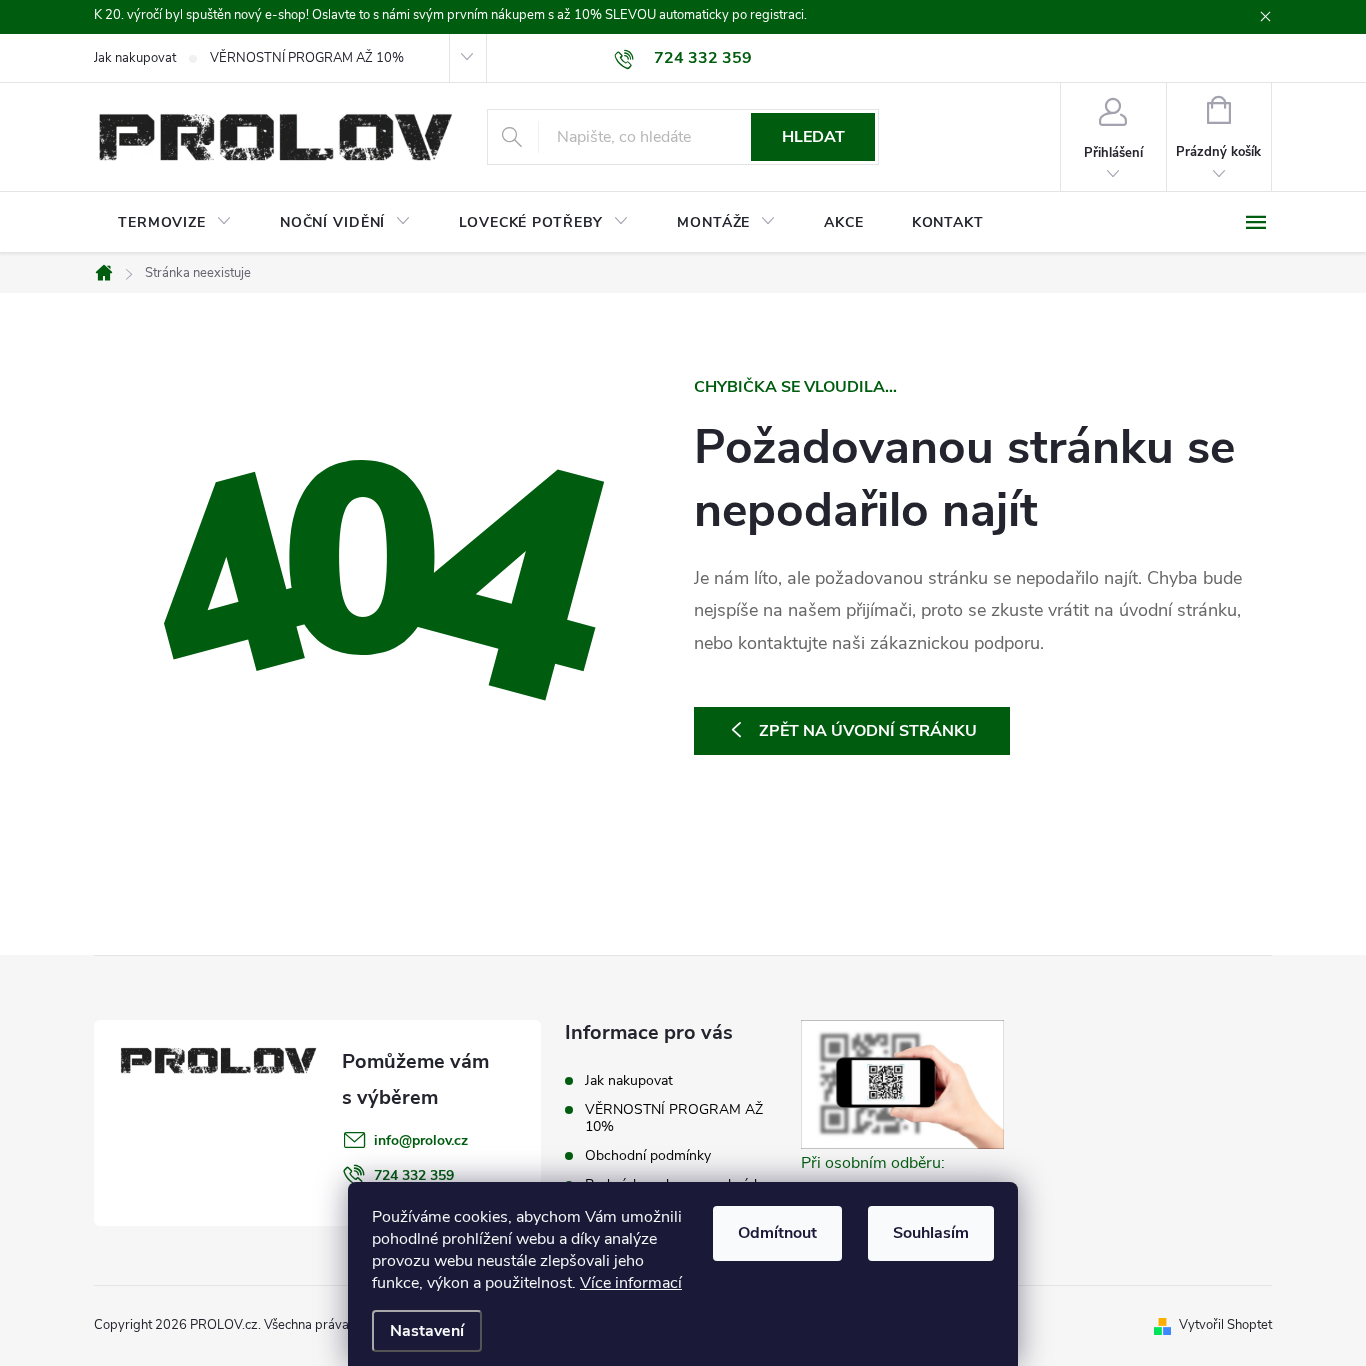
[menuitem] (175, 223)
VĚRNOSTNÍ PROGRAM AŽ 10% (307, 58)
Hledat (813, 137)
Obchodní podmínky (648, 1155)
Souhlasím (931, 1233)
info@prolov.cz (421, 1140)
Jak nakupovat (135, 58)
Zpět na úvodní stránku (868, 731)
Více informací (631, 1283)
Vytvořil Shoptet (1225, 1325)
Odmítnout (777, 1233)
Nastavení (427, 1331)
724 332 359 (414, 1175)
